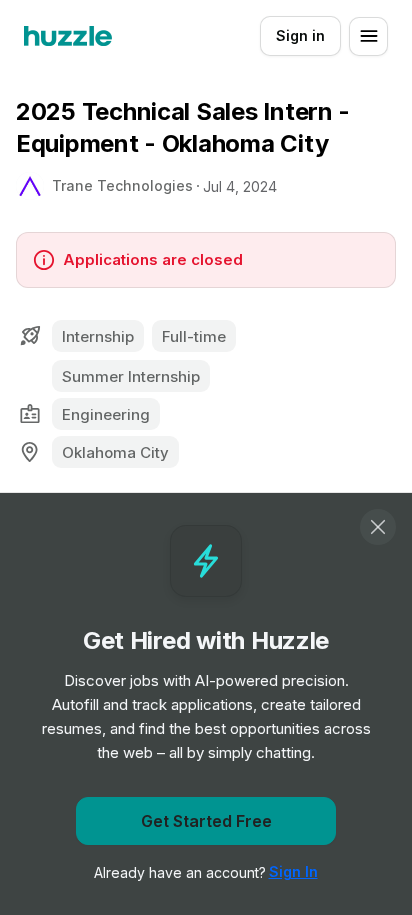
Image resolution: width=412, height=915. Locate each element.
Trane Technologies (122, 185)
